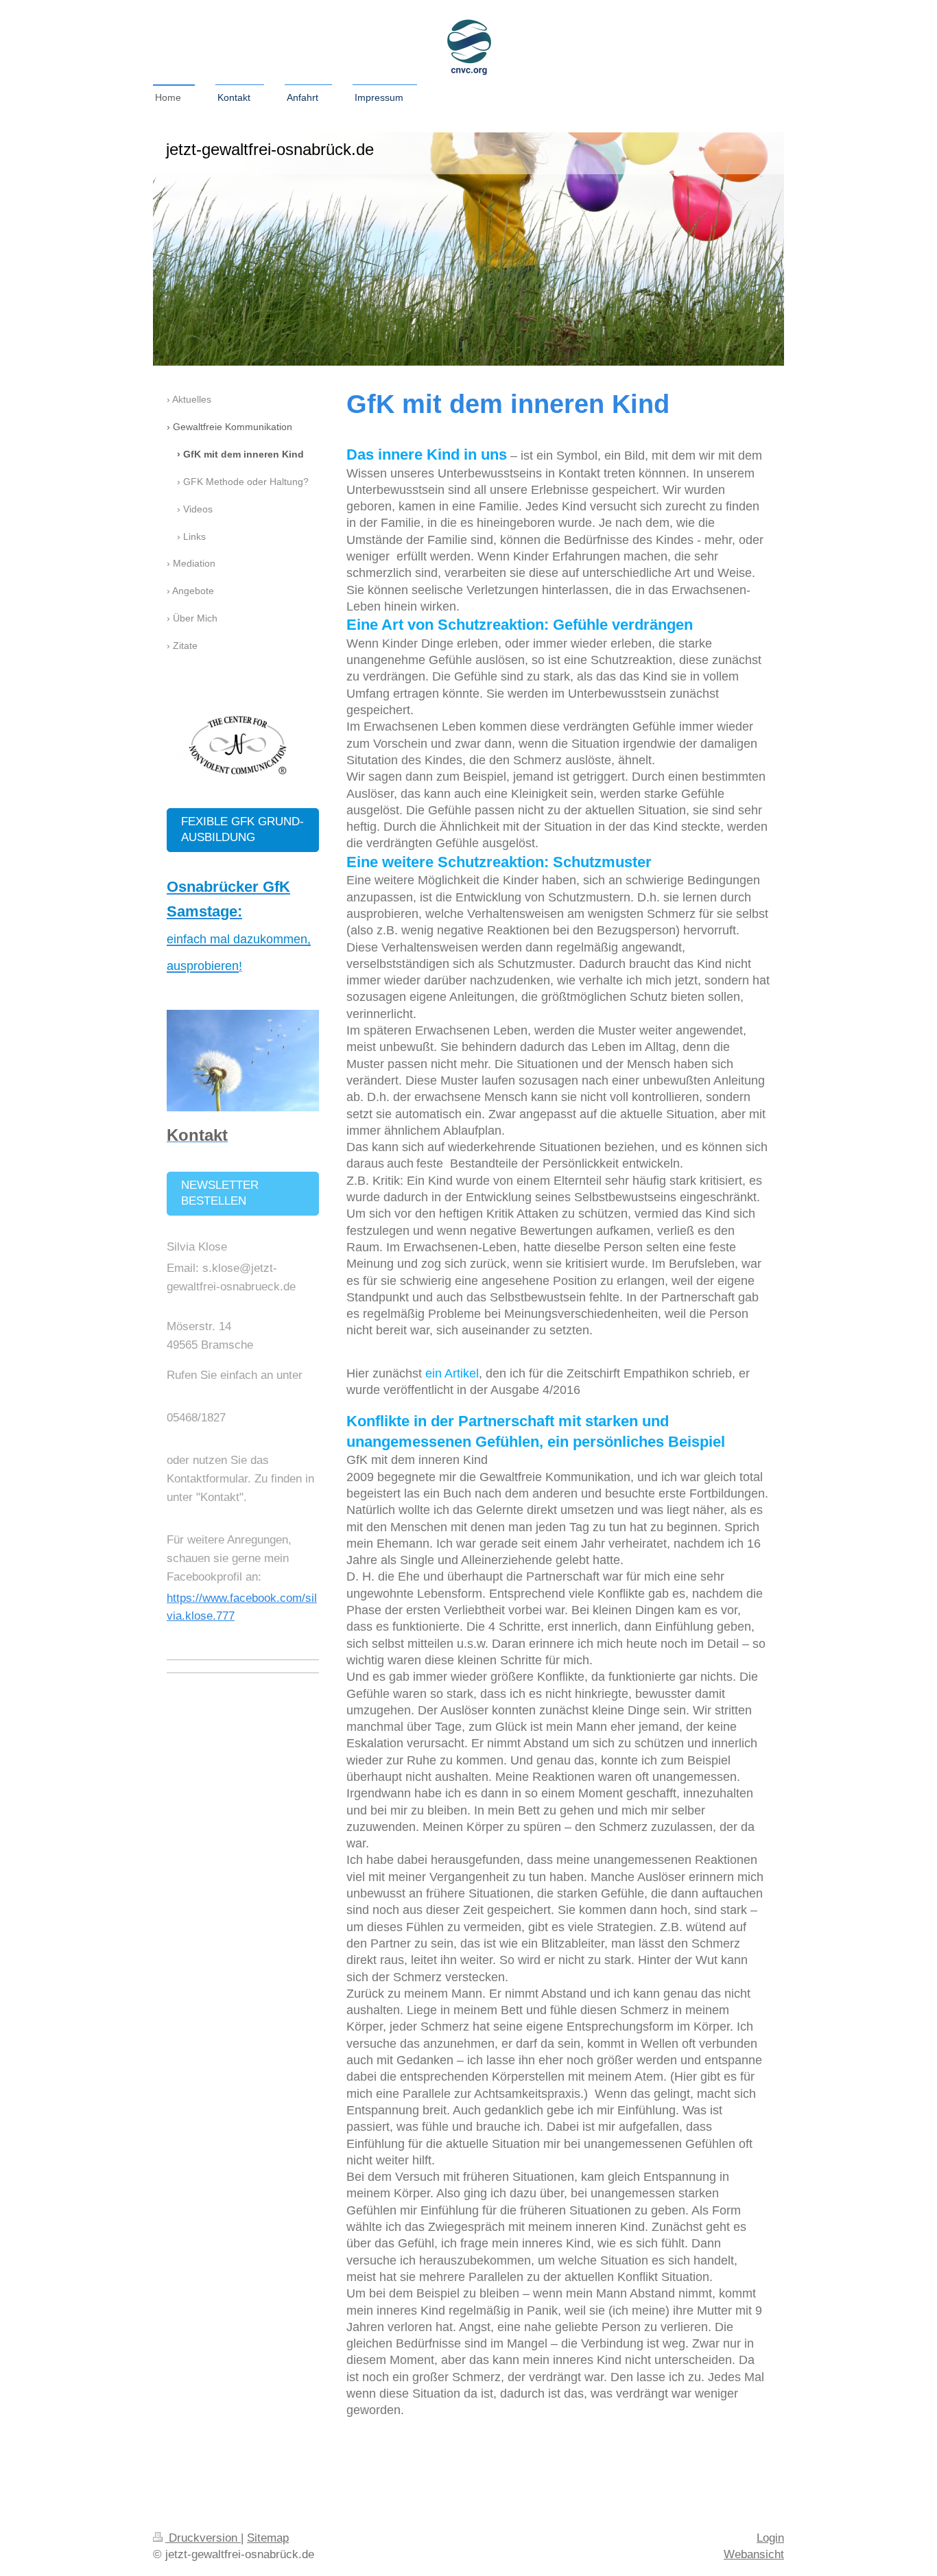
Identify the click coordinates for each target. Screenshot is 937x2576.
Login (770, 2538)
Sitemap (268, 2538)
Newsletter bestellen (220, 1193)
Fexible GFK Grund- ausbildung (242, 829)
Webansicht (754, 2554)
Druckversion (203, 2538)
